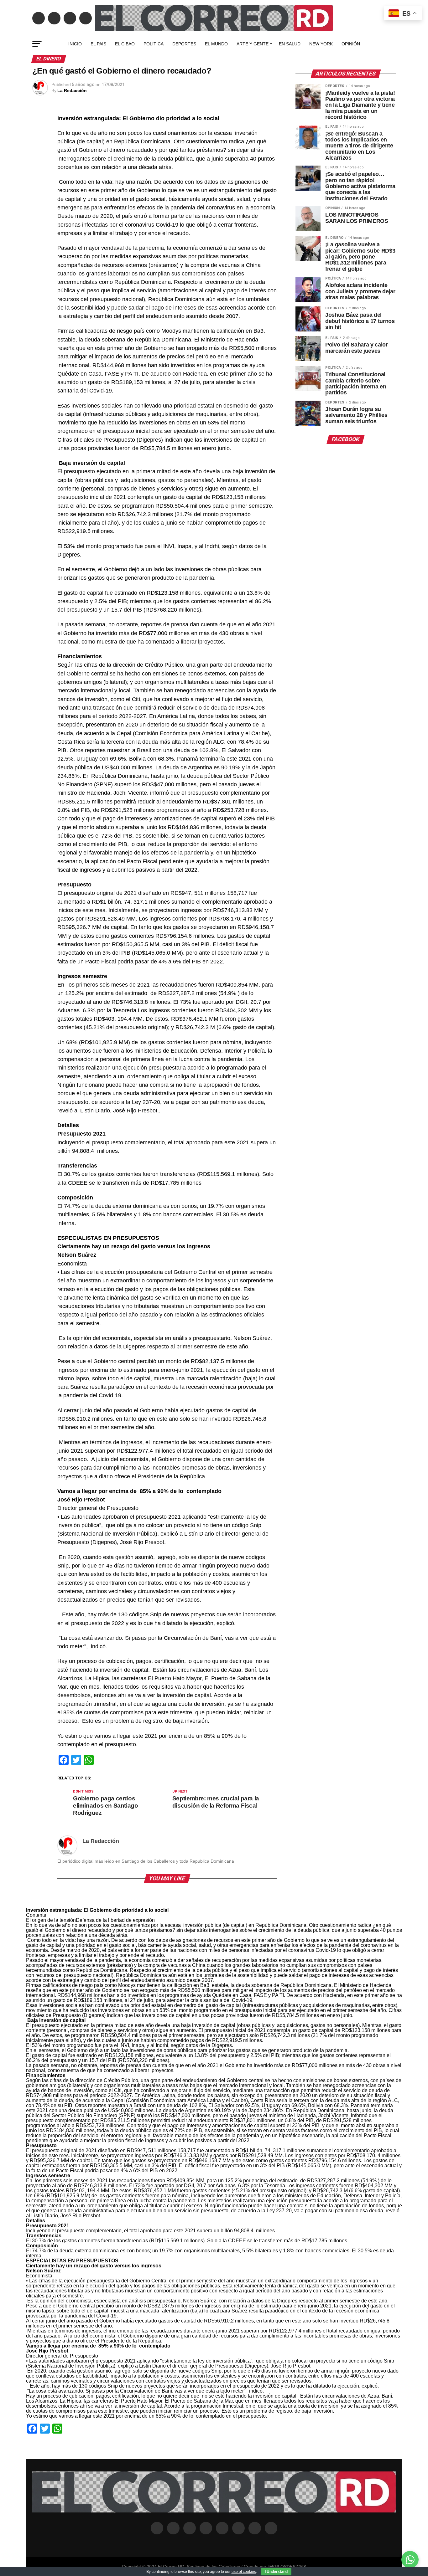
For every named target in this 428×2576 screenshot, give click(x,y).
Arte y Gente (253, 44)
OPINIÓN (351, 44)
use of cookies (244, 2572)
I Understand (276, 2572)
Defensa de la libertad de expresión (115, 1920)
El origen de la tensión (51, 1920)
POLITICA (154, 44)
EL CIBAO (125, 44)
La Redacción (72, 90)
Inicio (75, 44)
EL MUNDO (216, 44)
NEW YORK (321, 44)
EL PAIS (98, 44)
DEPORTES (184, 44)
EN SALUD (290, 44)
